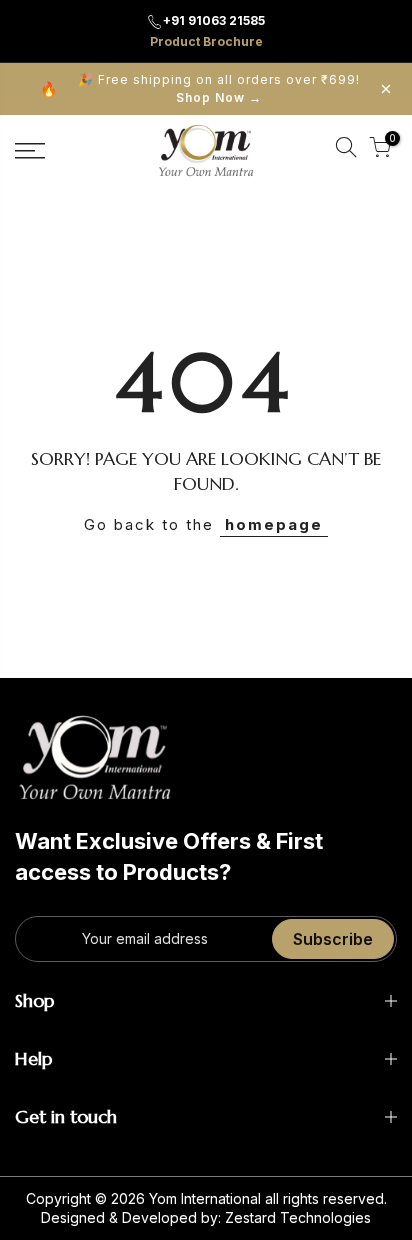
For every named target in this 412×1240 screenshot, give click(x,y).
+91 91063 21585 (214, 20)
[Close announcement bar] (386, 89)
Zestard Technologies (298, 1217)
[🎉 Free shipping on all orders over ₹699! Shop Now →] (206, 89)
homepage (274, 524)
